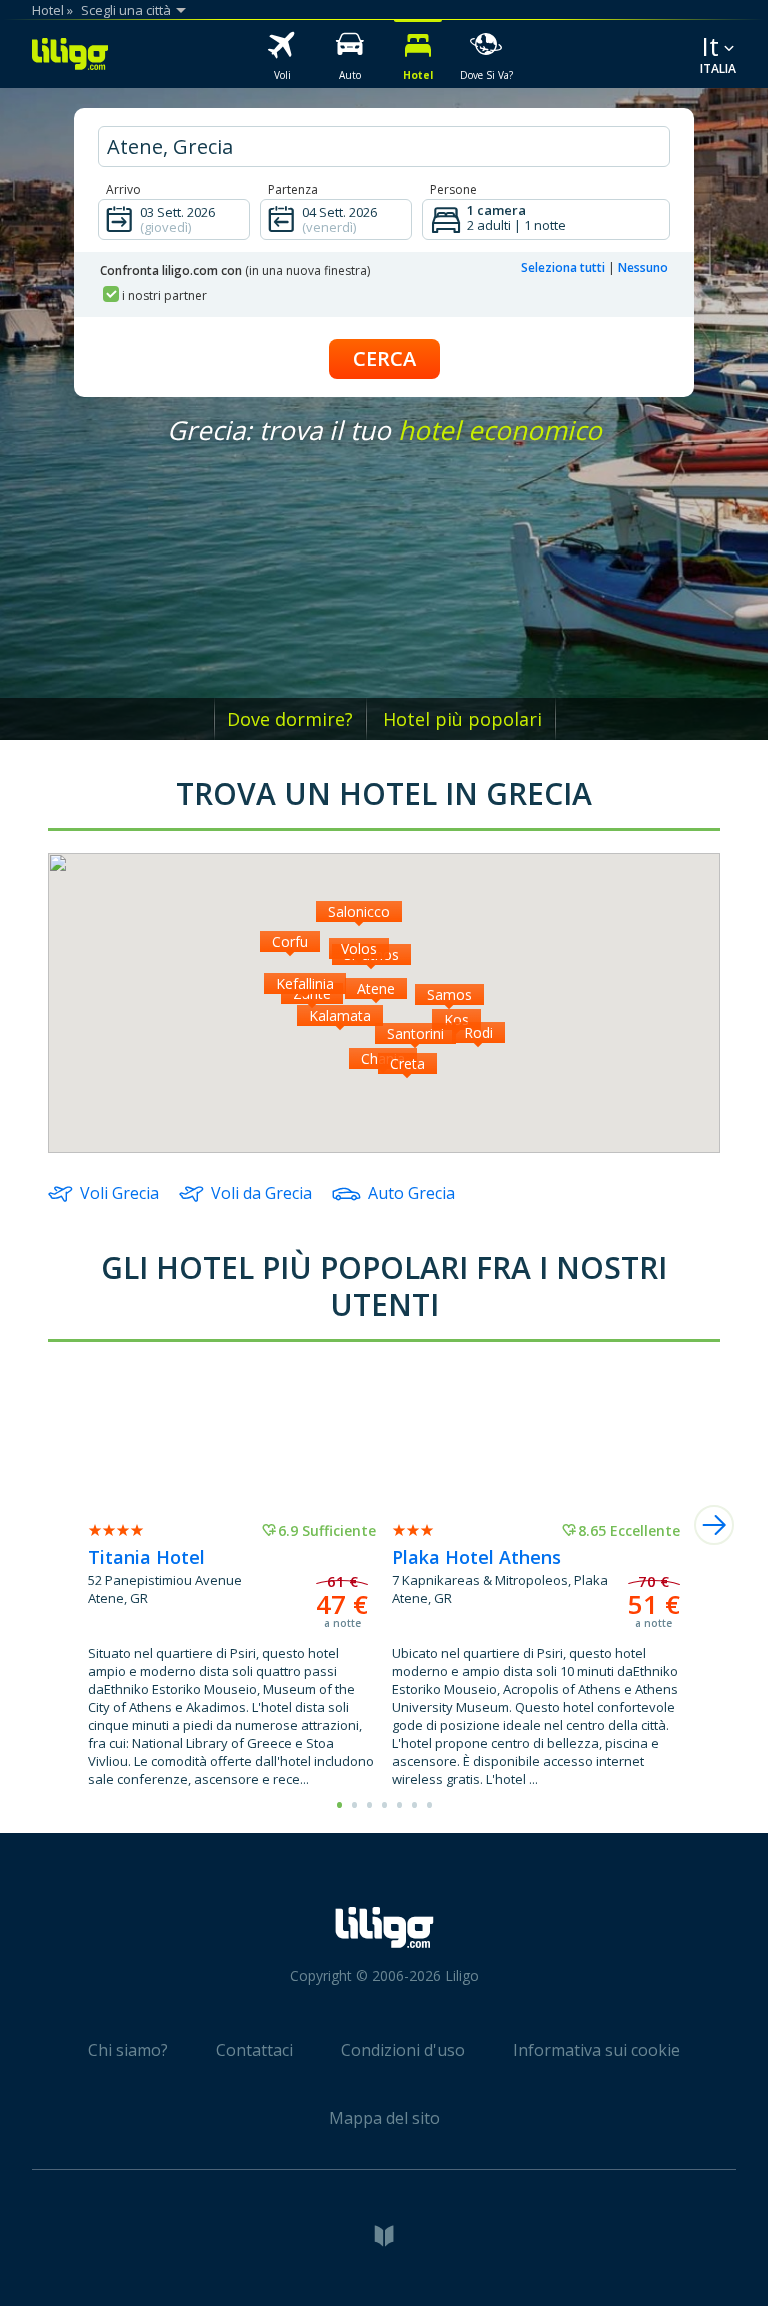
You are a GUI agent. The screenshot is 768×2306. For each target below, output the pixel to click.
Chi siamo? (128, 2050)
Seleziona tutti (563, 267)
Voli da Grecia (261, 1193)
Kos (456, 1019)
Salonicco (359, 911)
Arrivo (123, 189)
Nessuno (643, 267)
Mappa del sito (384, 2118)
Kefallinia (305, 983)
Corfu (290, 941)
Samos (449, 994)
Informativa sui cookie (596, 2050)
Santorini (415, 1033)
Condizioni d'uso (403, 2050)
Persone (453, 189)
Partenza (293, 189)
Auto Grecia (411, 1193)
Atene (376, 988)
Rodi (478, 1032)
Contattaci (254, 2050)
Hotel (48, 10)
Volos (359, 948)
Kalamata (340, 1015)
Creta (407, 1063)
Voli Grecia (119, 1193)
